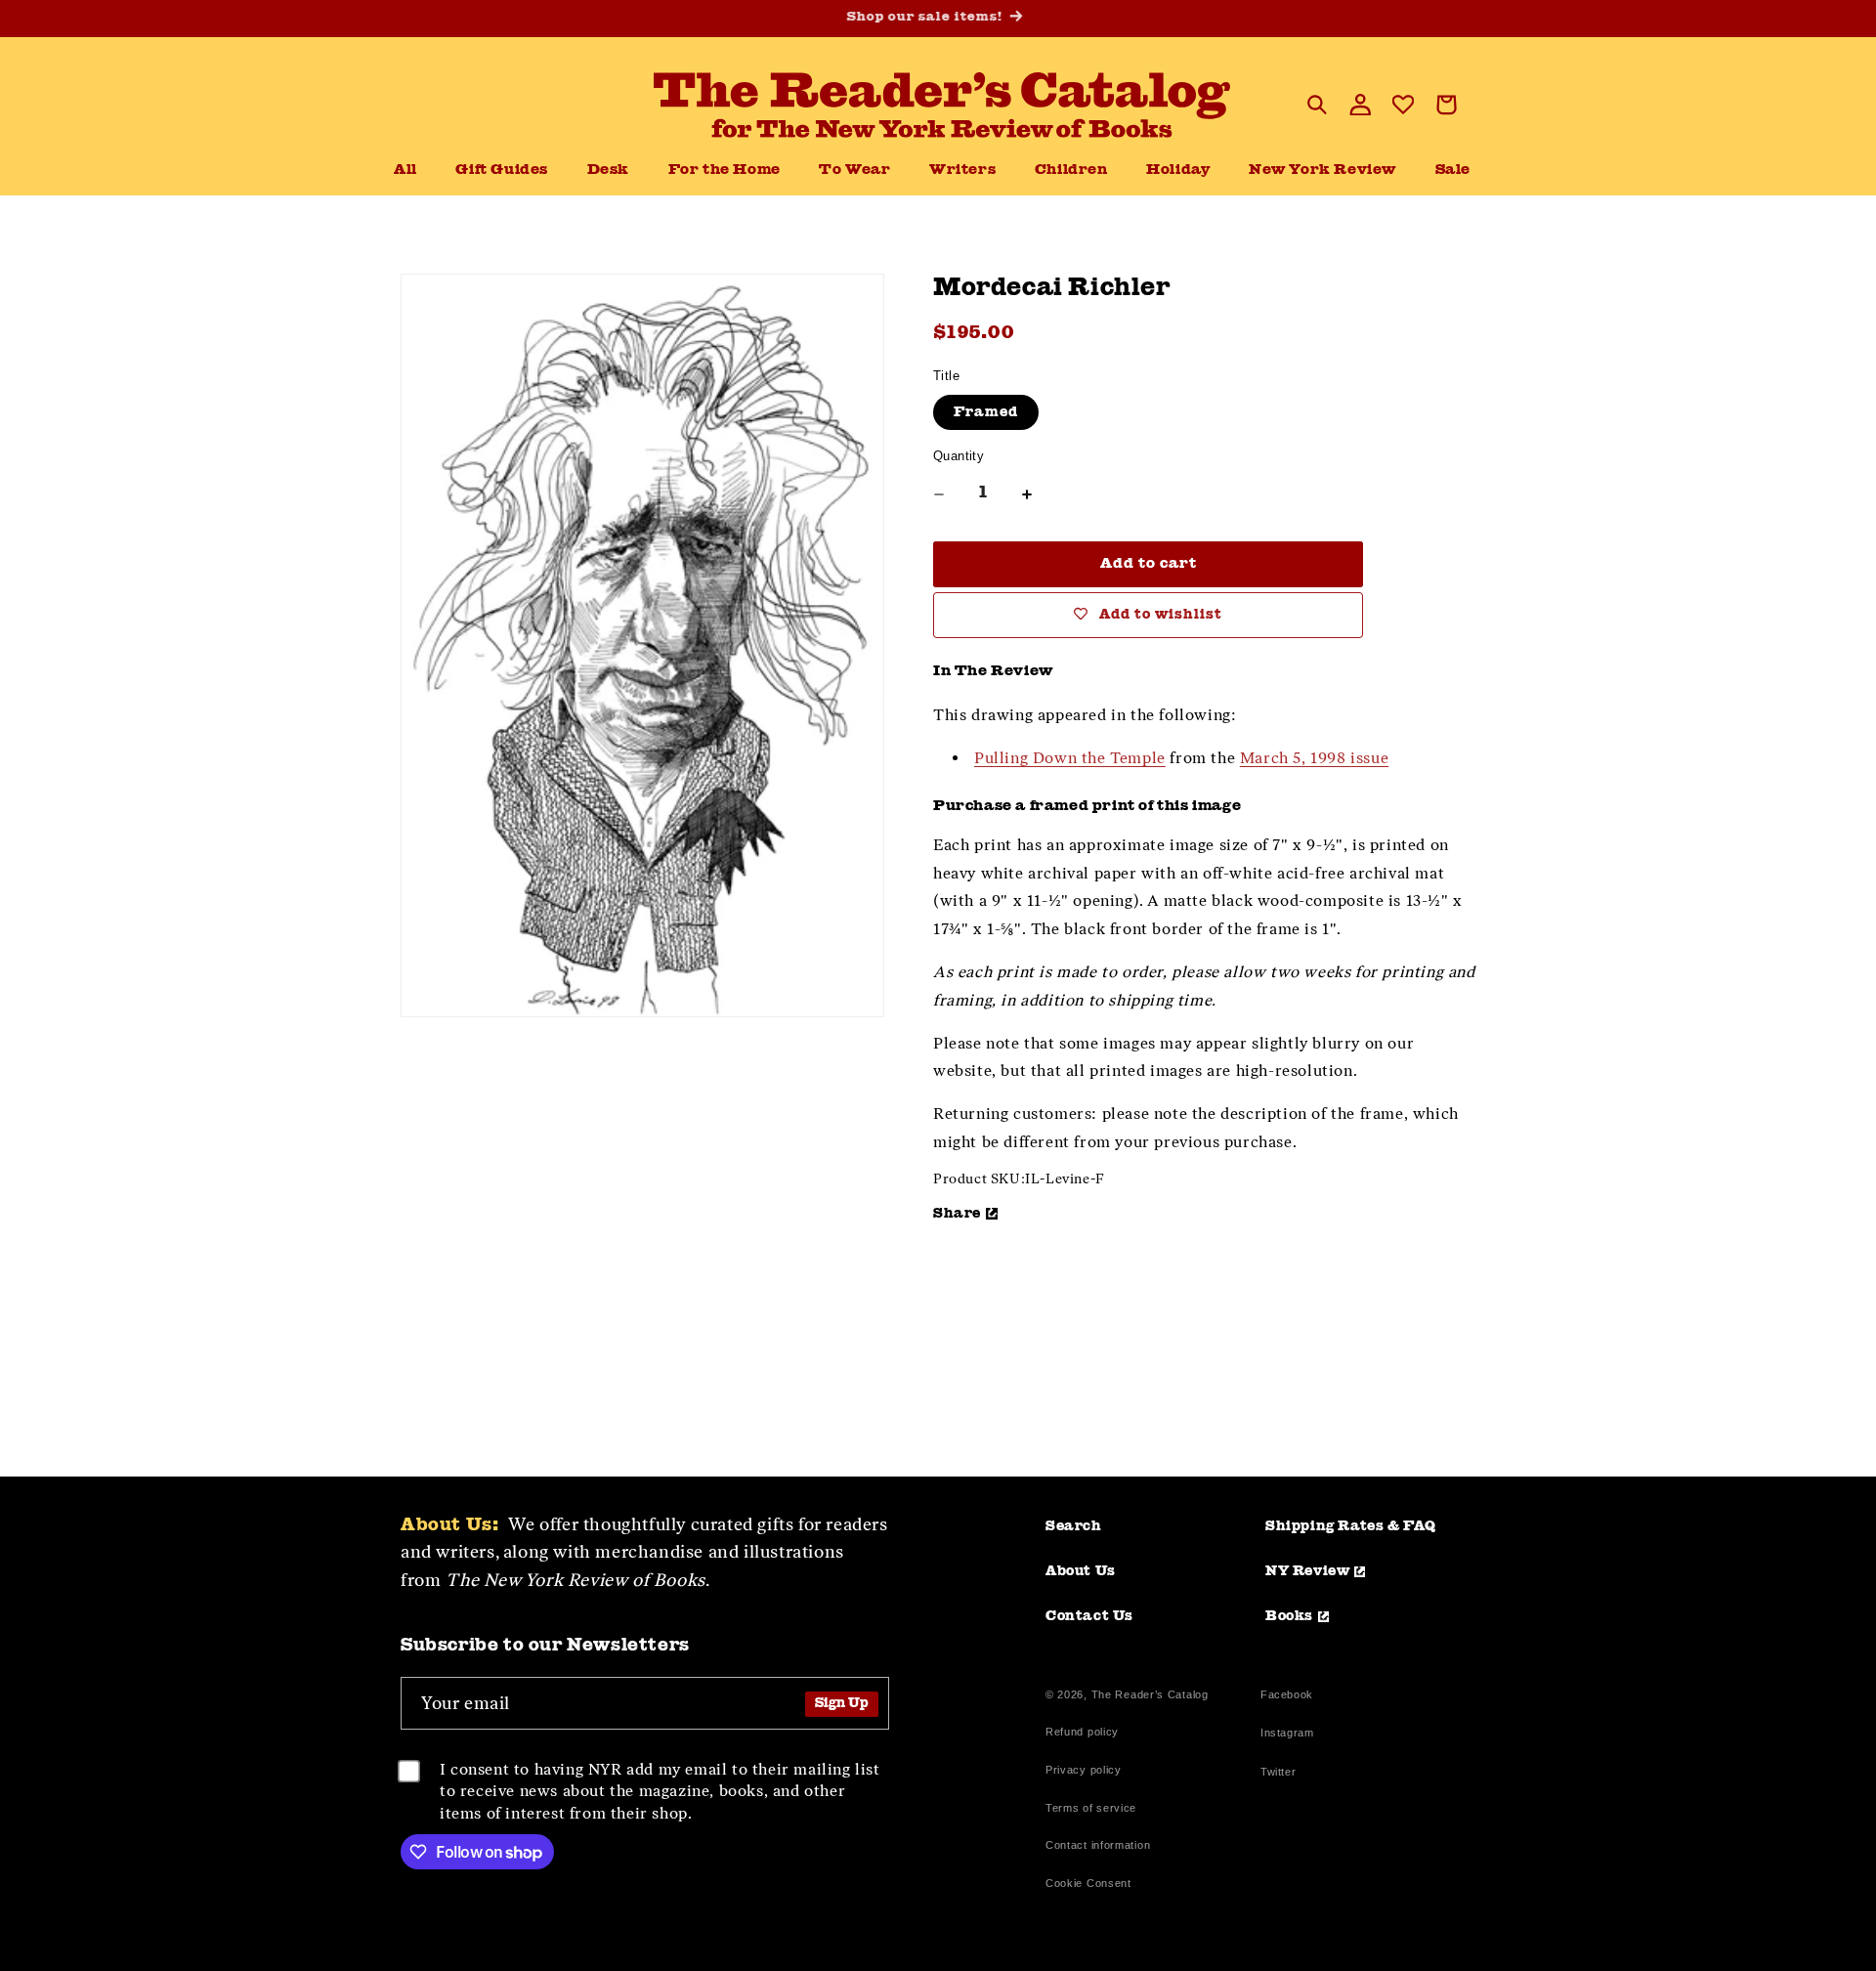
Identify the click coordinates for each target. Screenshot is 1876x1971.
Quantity (959, 456)
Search (1074, 1526)
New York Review (1322, 171)
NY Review (1307, 1571)
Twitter (1282, 1774)
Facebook (1287, 1697)
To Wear (854, 171)
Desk (608, 171)
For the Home (725, 171)
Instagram (1287, 1735)
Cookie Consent (1088, 1883)
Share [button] (957, 1214)
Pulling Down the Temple (1070, 758)
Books (1289, 1616)
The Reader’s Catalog (1150, 1694)
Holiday (1178, 171)
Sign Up (842, 1704)
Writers (962, 171)
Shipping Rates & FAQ (1351, 1526)
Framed (986, 412)
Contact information (1098, 1845)
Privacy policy (1084, 1770)
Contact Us (1089, 1616)
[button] (608, 171)
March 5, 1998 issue (1314, 758)
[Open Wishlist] (1403, 105)
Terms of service (1091, 1808)
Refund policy (1082, 1732)
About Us (1081, 1571)
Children (1071, 171)
